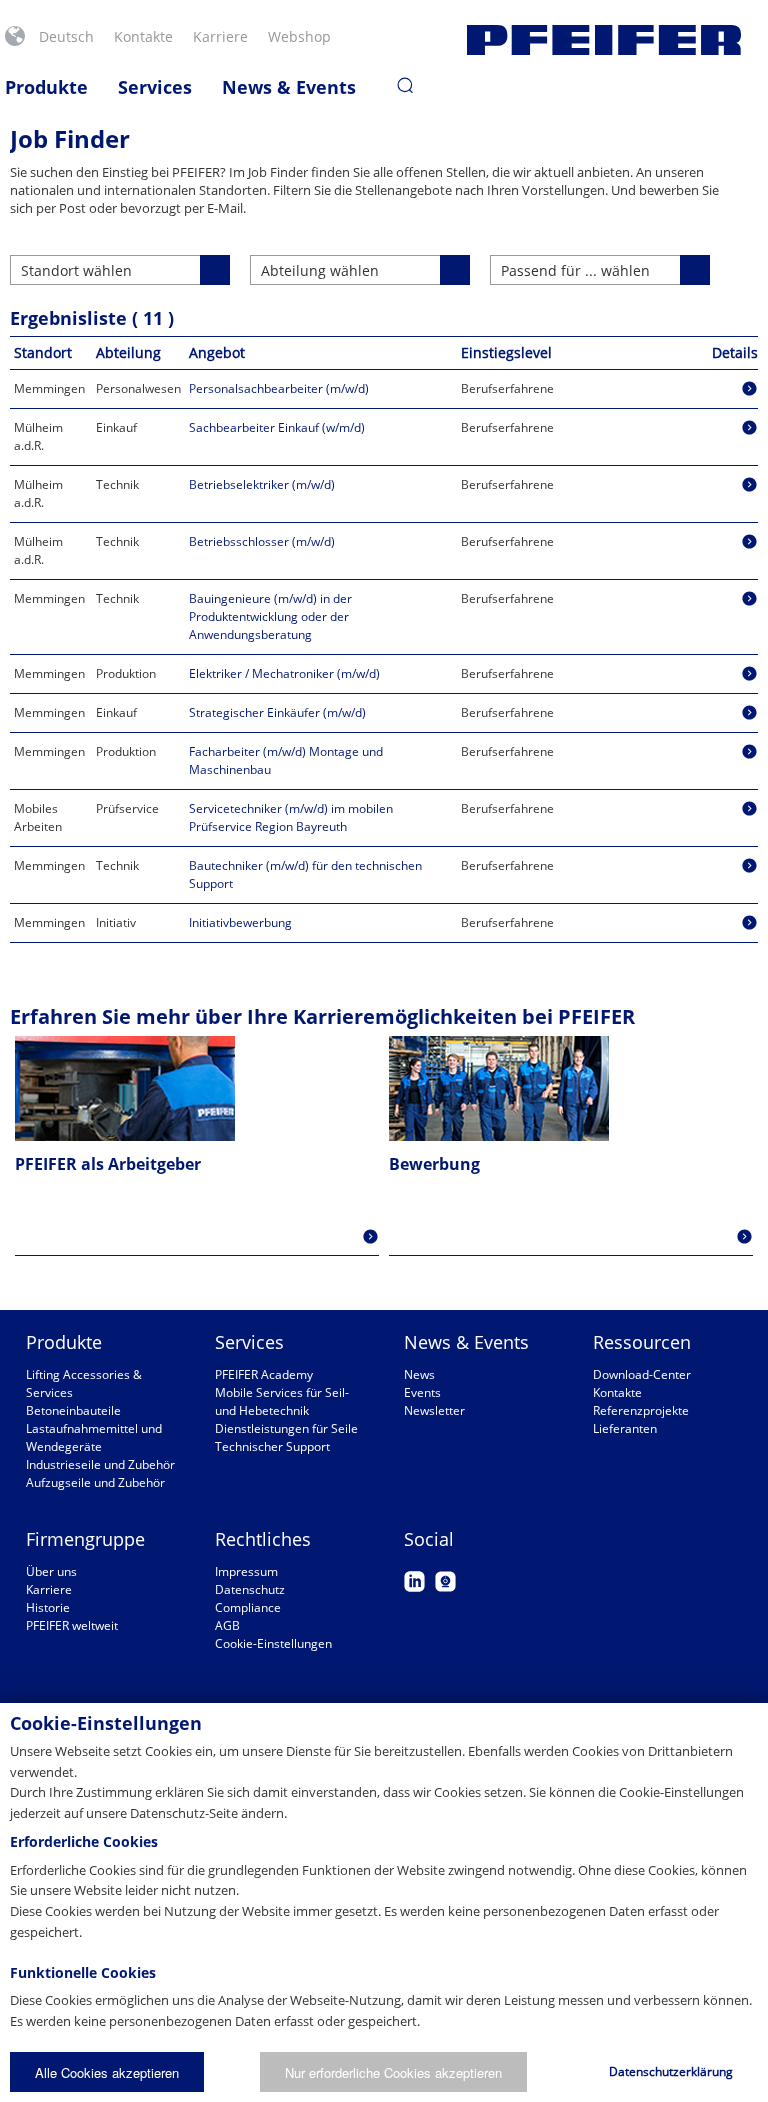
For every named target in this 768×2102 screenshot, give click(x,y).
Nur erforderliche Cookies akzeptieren (393, 2072)
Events (422, 1392)
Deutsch (66, 36)
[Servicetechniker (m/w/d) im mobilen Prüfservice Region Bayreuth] (749, 808)
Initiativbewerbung (240, 922)
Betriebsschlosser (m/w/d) (262, 541)
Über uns (51, 1571)
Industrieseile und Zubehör (100, 1464)
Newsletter (434, 1410)
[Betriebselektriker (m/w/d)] (749, 484)
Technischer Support (272, 1446)
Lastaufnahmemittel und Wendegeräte (94, 1437)
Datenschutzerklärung (671, 2071)
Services (155, 87)
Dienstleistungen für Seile (286, 1428)
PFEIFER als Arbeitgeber (108, 1164)
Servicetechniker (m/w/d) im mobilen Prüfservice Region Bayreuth (291, 817)
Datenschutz (250, 1589)
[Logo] (604, 40)
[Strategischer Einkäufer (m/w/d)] (749, 712)
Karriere (220, 36)
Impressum (246, 1571)
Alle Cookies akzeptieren (107, 2072)
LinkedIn (414, 1581)
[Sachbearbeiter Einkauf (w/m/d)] (749, 427)
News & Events (289, 87)
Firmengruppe (85, 1539)
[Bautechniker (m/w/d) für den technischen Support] (749, 865)
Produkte (46, 87)
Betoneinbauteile (73, 1410)
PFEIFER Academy (264, 1374)
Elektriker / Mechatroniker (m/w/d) (284, 673)
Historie (48, 1607)
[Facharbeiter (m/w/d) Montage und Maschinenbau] (749, 751)
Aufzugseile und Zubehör (95, 1482)
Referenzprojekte (641, 1410)
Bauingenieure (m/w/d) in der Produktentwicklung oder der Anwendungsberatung (270, 616)
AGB (227, 1625)
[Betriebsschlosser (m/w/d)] (749, 541)
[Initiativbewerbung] (749, 922)
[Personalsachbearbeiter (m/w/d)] (749, 388)
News (419, 1374)
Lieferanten (625, 1428)
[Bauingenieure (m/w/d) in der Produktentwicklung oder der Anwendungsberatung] (749, 598)
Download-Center (642, 1374)
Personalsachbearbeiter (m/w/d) (279, 388)
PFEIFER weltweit (72, 1625)
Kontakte (143, 36)
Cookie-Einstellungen (273, 1643)
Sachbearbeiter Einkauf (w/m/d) (277, 427)
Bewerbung (434, 1164)
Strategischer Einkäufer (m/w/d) (277, 712)
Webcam (445, 1581)
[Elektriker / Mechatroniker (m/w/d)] (749, 673)
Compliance (248, 1607)
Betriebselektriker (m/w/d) (262, 484)
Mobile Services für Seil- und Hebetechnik (282, 1401)
